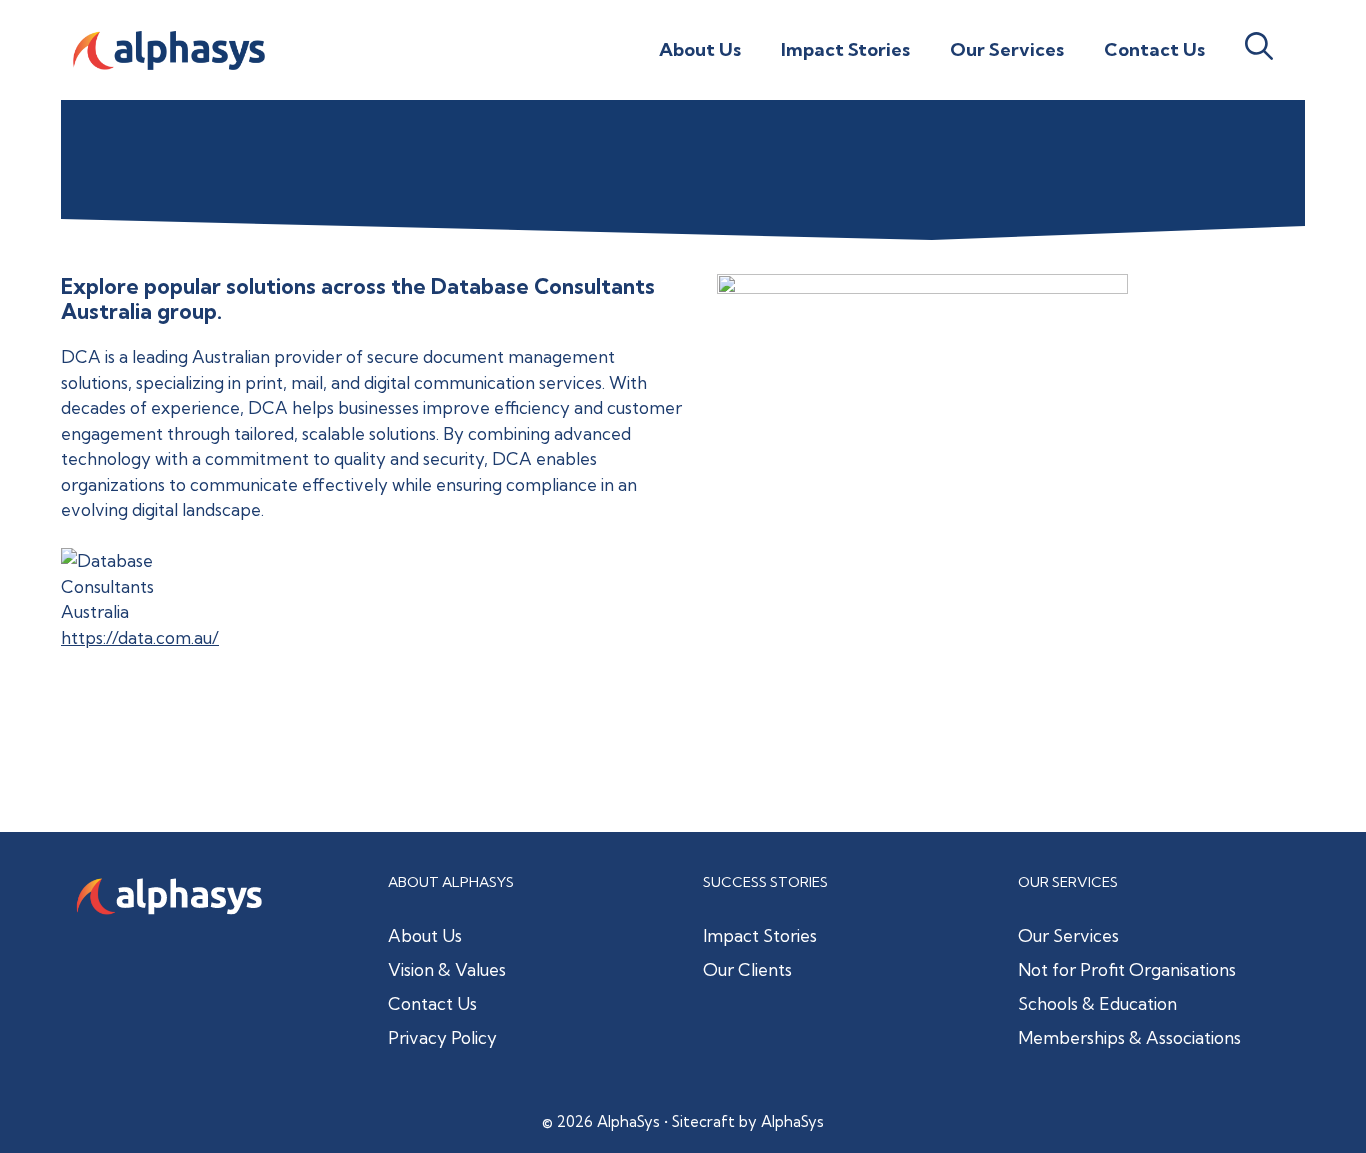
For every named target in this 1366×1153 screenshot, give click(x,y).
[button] (1259, 50)
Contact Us (1154, 49)
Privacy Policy (442, 1037)
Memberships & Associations (1129, 1037)
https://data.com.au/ (140, 637)
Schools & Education (1097, 1003)
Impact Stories (845, 49)
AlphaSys (792, 1121)
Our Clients (747, 969)
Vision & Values (447, 969)
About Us (700, 49)
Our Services (1007, 49)
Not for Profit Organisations (1127, 969)
